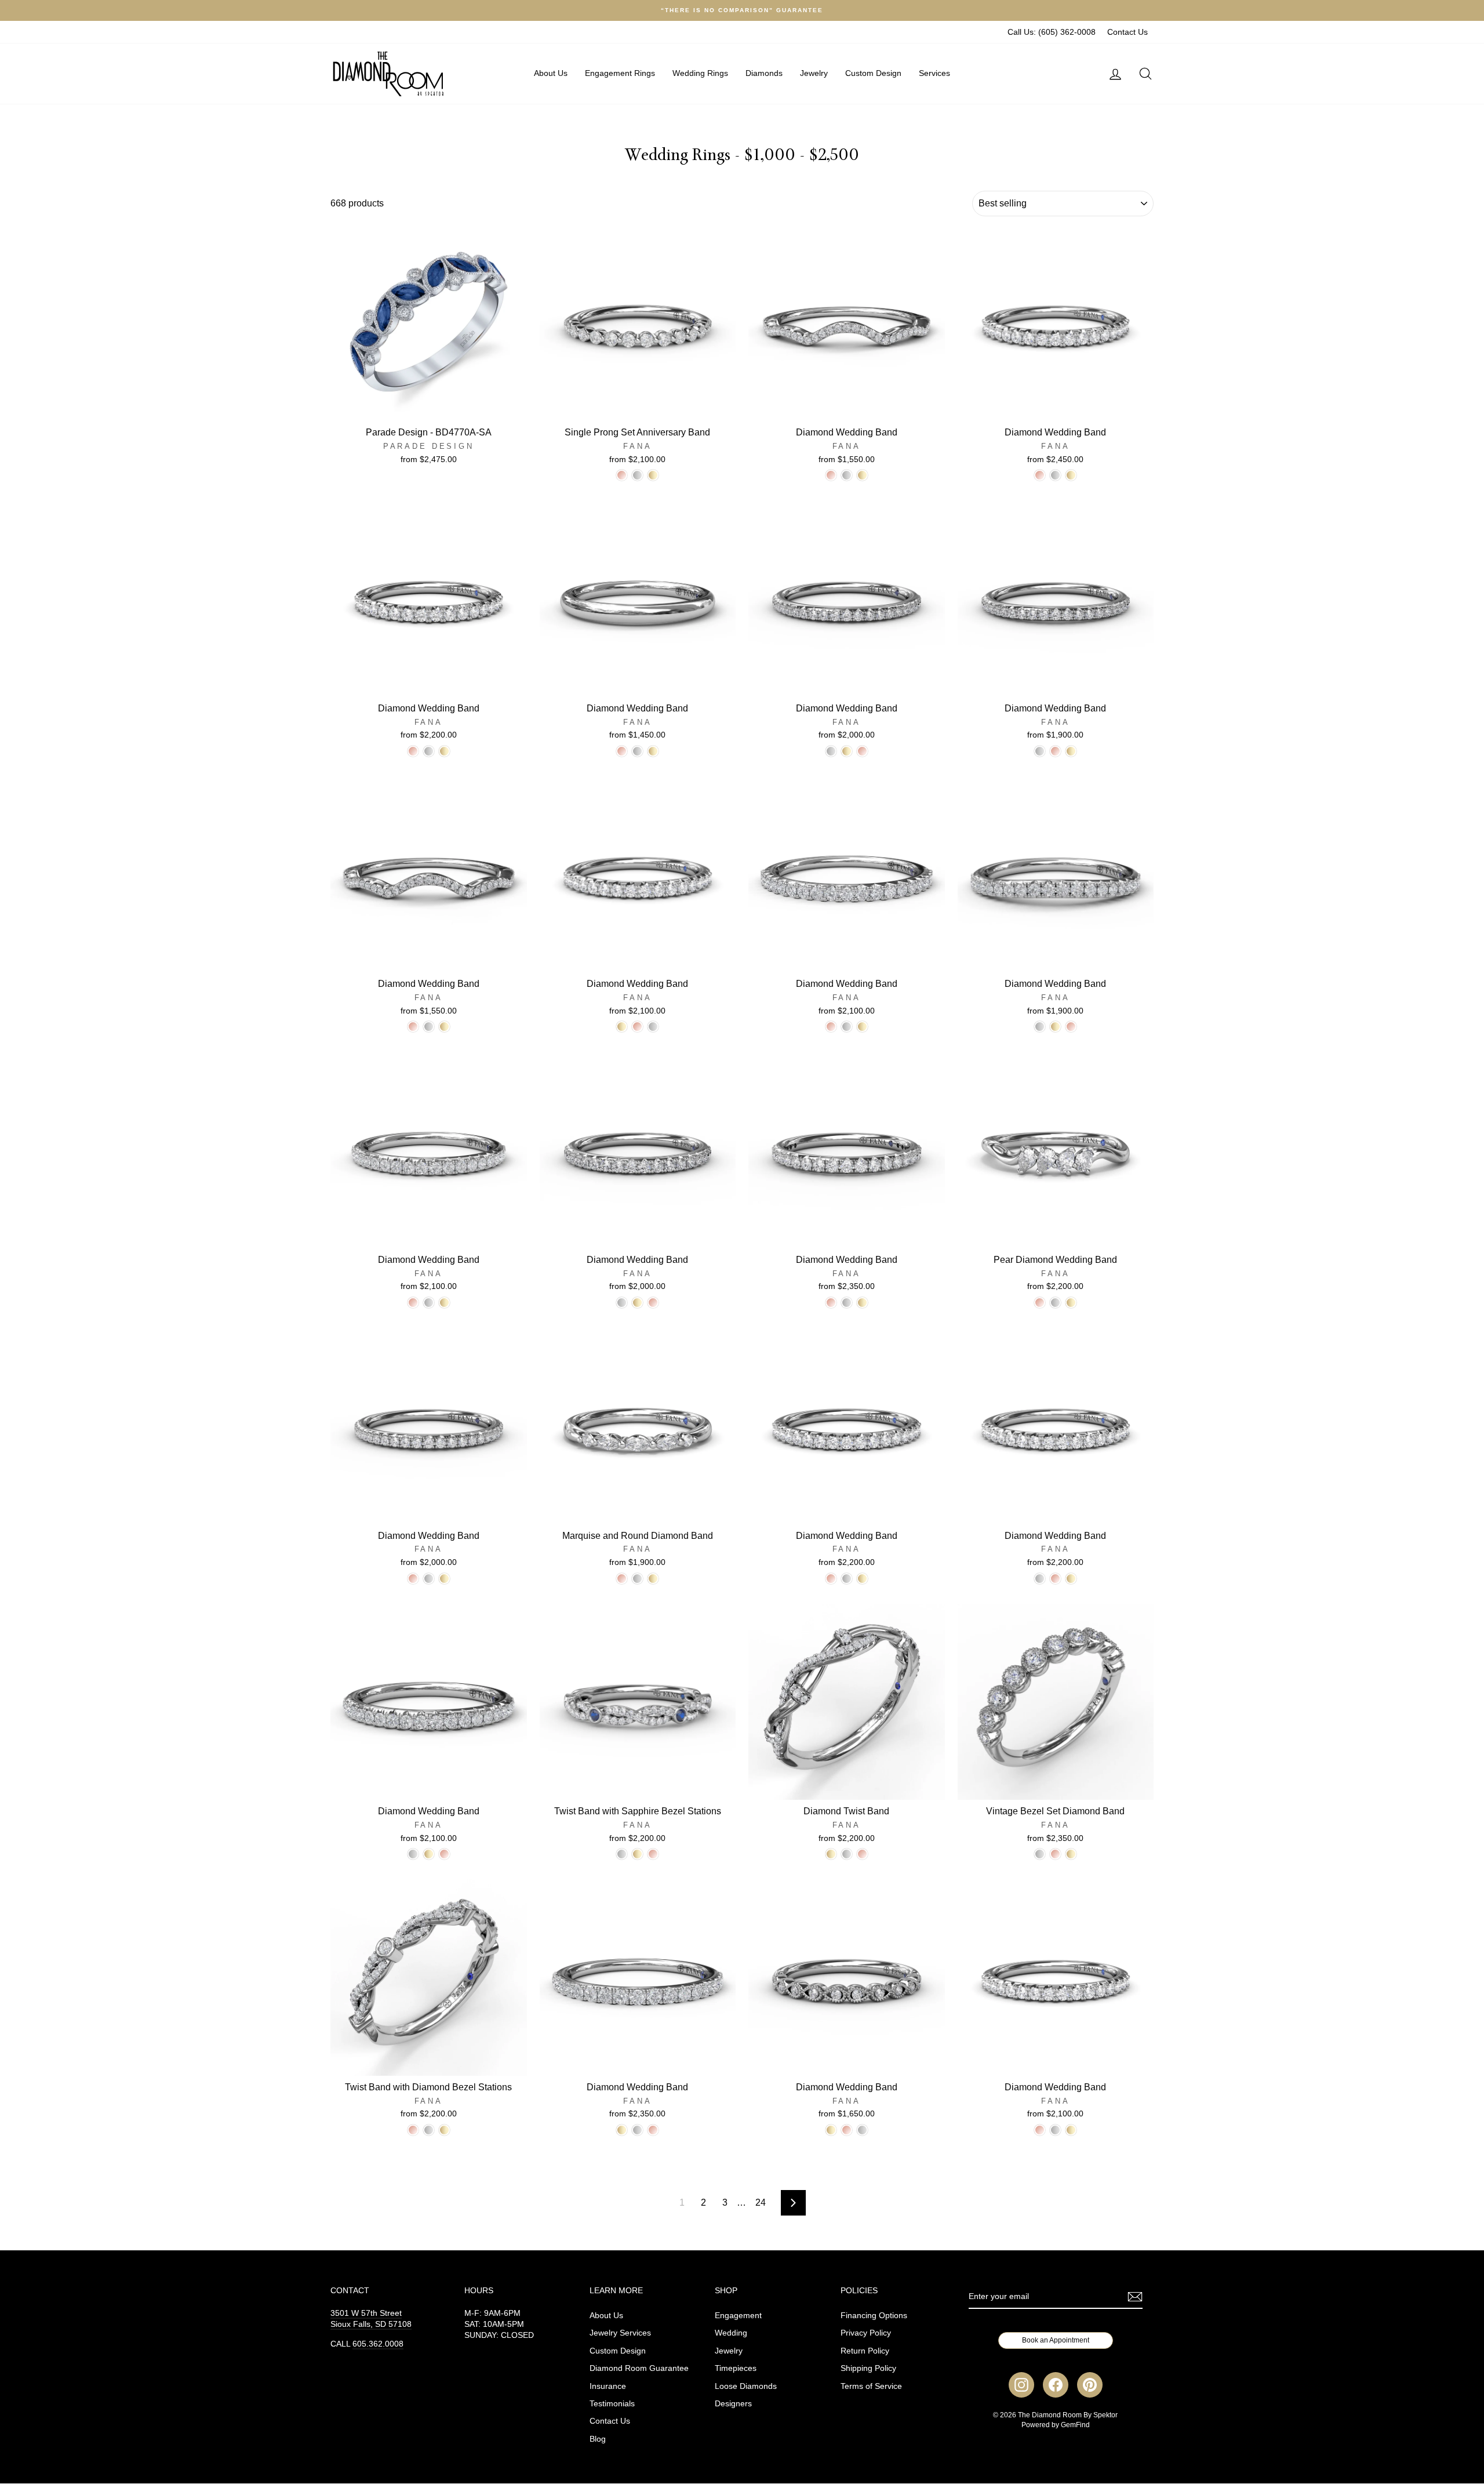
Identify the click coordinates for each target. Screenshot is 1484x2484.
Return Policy (865, 2351)
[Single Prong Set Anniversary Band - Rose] (622, 475)
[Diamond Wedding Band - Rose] (831, 475)
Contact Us (1127, 32)
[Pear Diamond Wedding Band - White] (1055, 1303)
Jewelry (814, 73)
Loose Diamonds (746, 2386)
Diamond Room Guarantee (639, 2368)
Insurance (608, 2386)
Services (934, 73)
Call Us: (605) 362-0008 (1052, 32)
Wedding (731, 2333)
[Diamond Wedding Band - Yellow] (862, 475)
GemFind (1075, 2425)
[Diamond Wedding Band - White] (847, 475)
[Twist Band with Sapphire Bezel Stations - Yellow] (637, 1854)
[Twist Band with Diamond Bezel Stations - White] (429, 2130)
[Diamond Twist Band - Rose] (862, 1854)
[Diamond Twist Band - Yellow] (831, 1854)
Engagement (738, 2316)
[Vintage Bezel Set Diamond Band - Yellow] (1071, 1854)
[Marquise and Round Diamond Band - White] (637, 1579)
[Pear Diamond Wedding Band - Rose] (1040, 1303)
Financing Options (874, 2316)
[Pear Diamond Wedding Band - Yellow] (1071, 1303)
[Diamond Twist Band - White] (847, 1854)
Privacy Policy (866, 2333)
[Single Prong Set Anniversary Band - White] (637, 475)
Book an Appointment (1056, 2340)
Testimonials (612, 2404)
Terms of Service (871, 2386)
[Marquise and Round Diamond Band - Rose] (622, 1579)
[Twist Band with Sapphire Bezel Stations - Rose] (653, 1854)
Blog (598, 2439)
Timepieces (736, 2368)
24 (761, 2202)
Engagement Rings (620, 73)
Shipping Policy (868, 2368)
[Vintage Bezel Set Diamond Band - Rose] (1055, 1854)
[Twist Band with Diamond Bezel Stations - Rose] (413, 2130)
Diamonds (764, 73)
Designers (733, 2404)
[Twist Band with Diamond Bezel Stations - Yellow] (444, 2130)
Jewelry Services (620, 2333)
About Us (551, 73)
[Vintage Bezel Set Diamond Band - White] (1040, 1854)
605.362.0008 (378, 2344)
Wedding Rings (700, 73)
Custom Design (873, 73)
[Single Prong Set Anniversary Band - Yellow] (653, 475)
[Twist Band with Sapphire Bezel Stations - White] (622, 1854)
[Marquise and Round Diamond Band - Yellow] (653, 1579)
